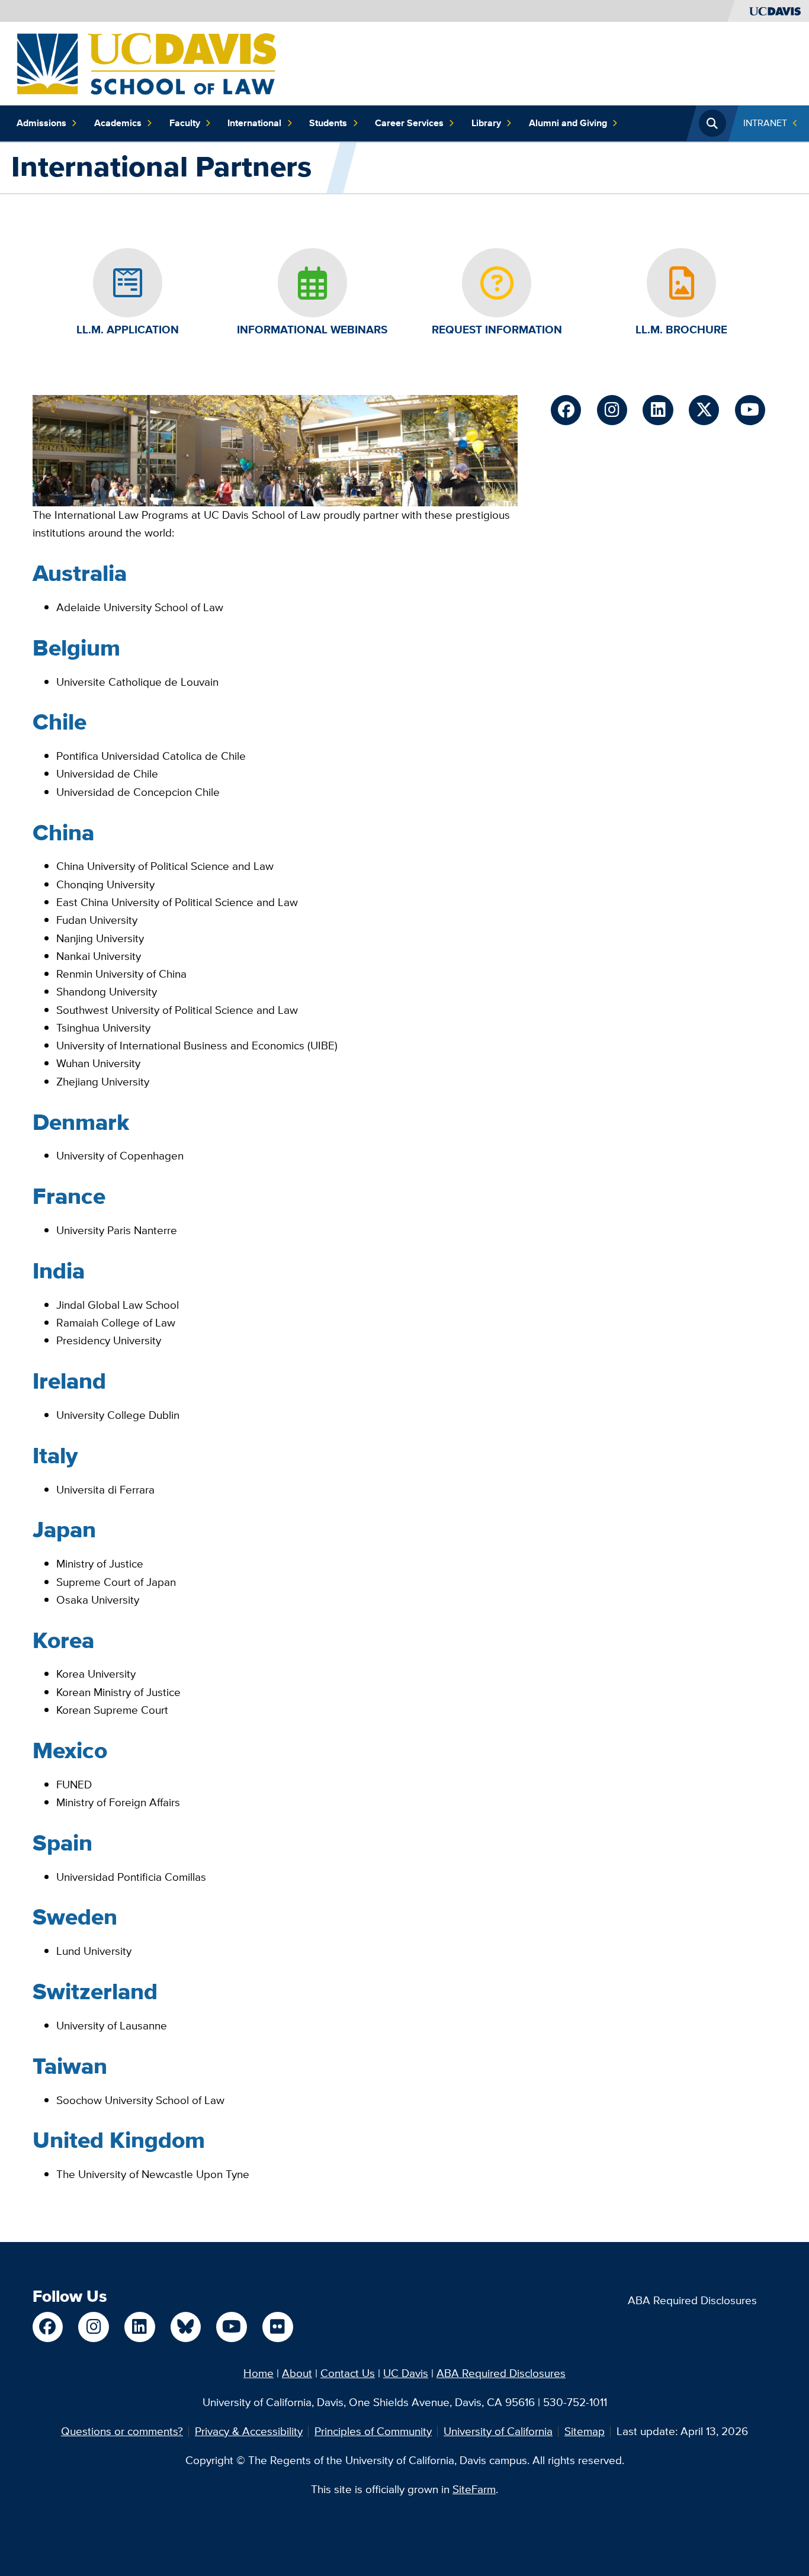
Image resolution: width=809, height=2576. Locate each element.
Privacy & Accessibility (249, 2431)
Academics (118, 123)
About (297, 2373)
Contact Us (348, 2373)
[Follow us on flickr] (277, 2327)
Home (259, 2373)
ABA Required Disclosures (692, 2300)
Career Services (409, 123)
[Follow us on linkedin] (658, 410)
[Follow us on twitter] (704, 410)
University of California (498, 2431)
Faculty (185, 123)
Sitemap (585, 2431)
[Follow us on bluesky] (186, 2327)
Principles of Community (373, 2431)
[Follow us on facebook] (566, 410)
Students (328, 123)
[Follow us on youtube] (750, 410)
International (254, 123)
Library (486, 123)
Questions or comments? (122, 2431)
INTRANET (765, 123)
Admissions (41, 123)
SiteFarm (474, 2489)
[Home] (146, 62)
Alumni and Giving (568, 123)
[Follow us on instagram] (612, 410)
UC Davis (406, 2373)
